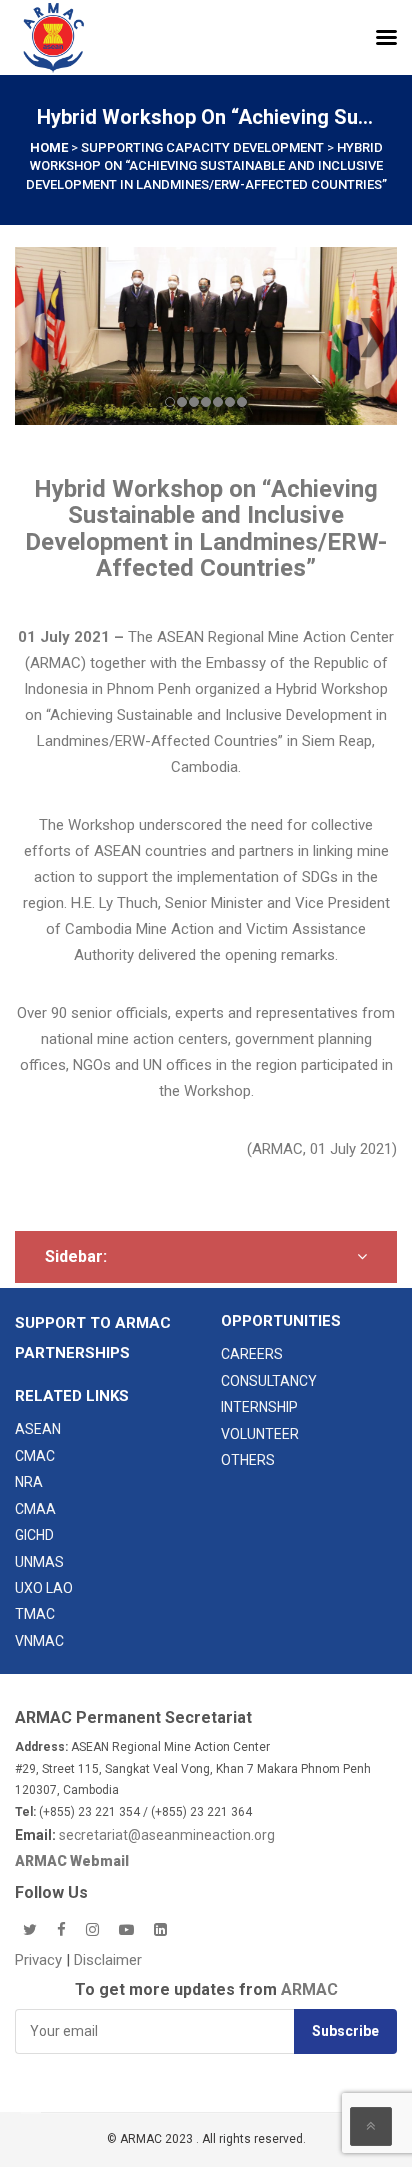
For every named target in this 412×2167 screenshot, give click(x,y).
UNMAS (39, 1562)
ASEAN (38, 1429)
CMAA (35, 1509)
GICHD (34, 1535)
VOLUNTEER (260, 1434)
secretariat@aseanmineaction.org (167, 1835)
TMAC (35, 1614)
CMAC (35, 1456)
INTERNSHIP (259, 1407)
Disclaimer (108, 1960)
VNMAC (39, 1641)
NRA (29, 1482)
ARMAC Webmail (72, 1861)
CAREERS (252, 1354)
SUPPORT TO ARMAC (93, 1323)
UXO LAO (44, 1588)
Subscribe (345, 2031)
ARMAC (309, 1989)
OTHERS (248, 1460)
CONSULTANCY (269, 1381)
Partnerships (72, 1353)
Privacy (40, 1960)
